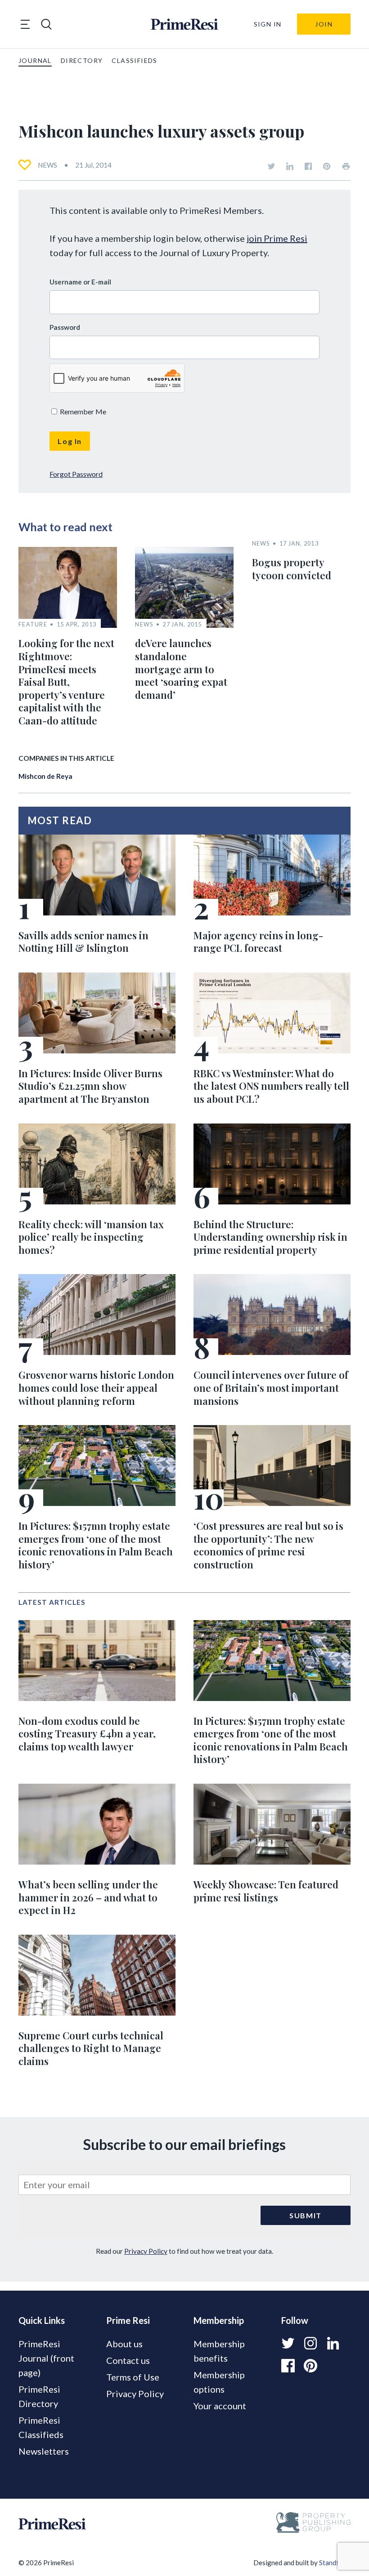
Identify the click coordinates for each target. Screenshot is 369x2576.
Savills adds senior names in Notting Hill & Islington (83, 942)
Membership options (219, 2382)
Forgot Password (76, 474)
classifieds (134, 60)
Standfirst (334, 2563)
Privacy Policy (146, 2251)
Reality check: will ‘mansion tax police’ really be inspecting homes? (91, 1237)
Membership (219, 2320)
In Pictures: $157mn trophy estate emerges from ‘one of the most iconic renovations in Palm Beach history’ (96, 1545)
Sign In (268, 24)
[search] (46, 24)
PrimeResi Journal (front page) (46, 2358)
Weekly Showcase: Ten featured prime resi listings (266, 1891)
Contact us (128, 2360)
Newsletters (44, 2451)
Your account (220, 2406)
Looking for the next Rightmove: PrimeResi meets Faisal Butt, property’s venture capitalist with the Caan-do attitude (66, 682)
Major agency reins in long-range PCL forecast (258, 942)
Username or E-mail (80, 282)
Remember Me (82, 411)
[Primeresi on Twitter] (271, 166)
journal (35, 60)
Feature (33, 624)
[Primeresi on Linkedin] (290, 166)
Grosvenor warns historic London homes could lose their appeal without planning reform (96, 1388)
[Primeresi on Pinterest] (327, 166)
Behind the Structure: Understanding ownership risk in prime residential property (270, 1237)
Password (65, 327)
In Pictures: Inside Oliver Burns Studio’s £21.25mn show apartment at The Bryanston (90, 1086)
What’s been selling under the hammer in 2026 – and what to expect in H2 (88, 1897)
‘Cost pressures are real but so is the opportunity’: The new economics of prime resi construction (268, 1545)
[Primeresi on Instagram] (310, 2343)
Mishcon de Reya (45, 776)
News (47, 165)
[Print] (346, 166)
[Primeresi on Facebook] (308, 166)
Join (324, 24)
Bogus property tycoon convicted (292, 569)
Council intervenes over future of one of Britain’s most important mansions (271, 1388)
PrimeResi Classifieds (41, 2427)
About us (124, 2344)
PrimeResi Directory (39, 2396)
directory (82, 60)
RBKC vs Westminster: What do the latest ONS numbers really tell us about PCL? (271, 1086)
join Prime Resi (277, 238)
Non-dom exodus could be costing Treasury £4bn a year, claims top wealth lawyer (87, 1734)
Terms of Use (133, 2377)
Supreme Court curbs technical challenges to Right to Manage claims (91, 2048)
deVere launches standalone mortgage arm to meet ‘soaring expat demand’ (181, 669)
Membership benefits (219, 2351)
